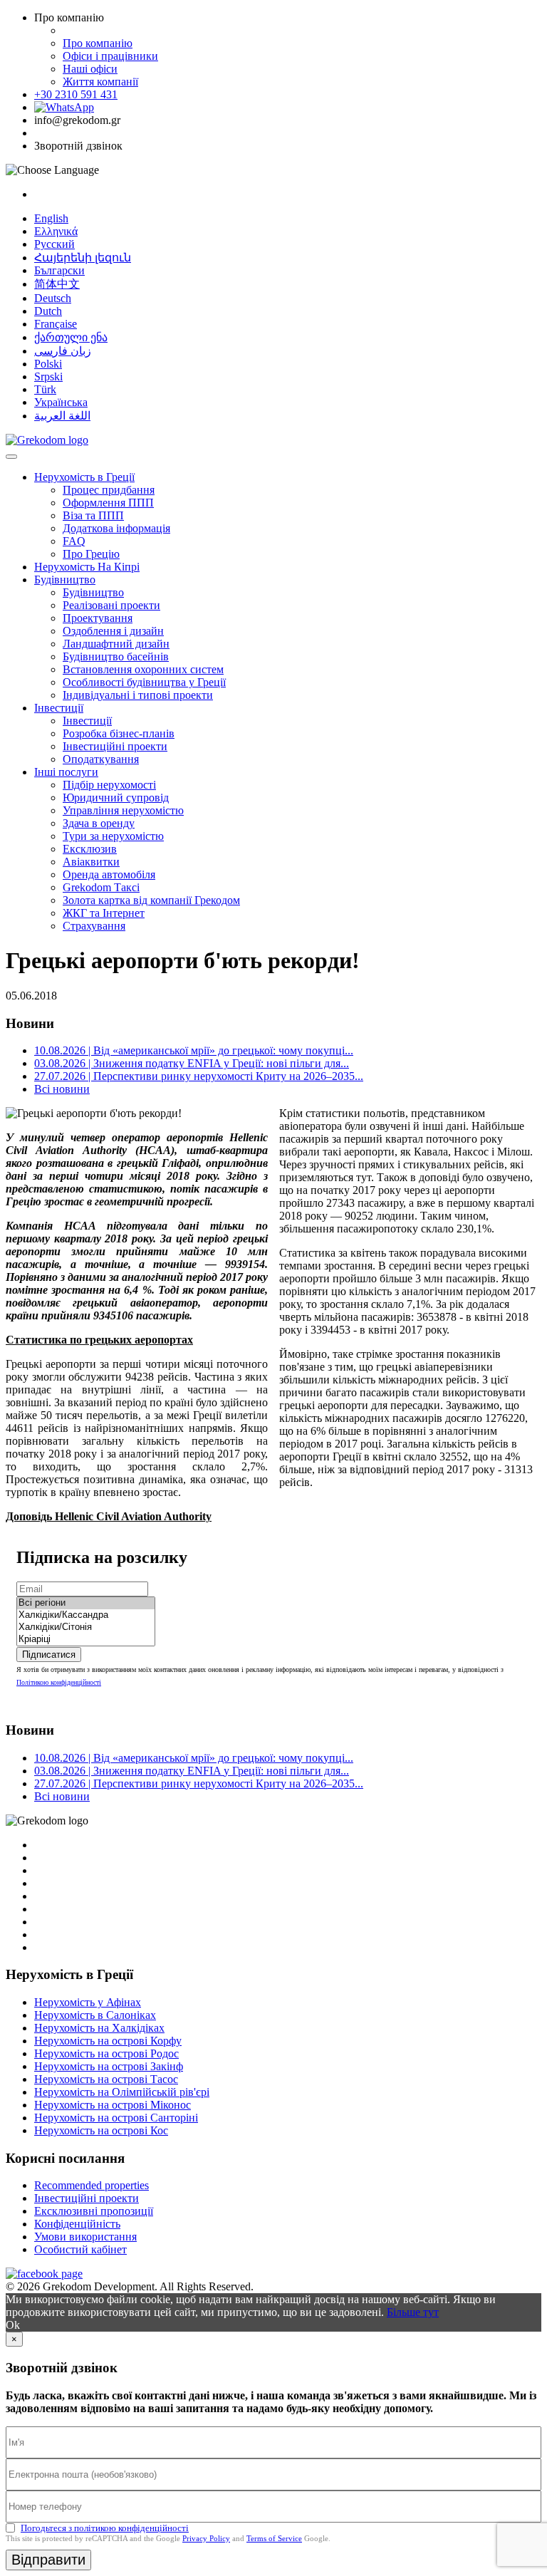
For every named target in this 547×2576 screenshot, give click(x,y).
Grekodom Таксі (101, 887)
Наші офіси (90, 69)
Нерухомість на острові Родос (106, 2053)
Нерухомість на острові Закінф (109, 2066)
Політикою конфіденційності (59, 1682)
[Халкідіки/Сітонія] (86, 1627)
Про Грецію (91, 554)
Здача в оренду (99, 823)
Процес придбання (109, 490)
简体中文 (57, 284)
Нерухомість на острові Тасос (106, 2079)
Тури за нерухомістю (113, 836)
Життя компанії (100, 82)
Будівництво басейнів (116, 656)
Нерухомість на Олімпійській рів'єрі (122, 2092)
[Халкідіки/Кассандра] (86, 1615)
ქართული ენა (71, 337)
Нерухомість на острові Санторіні (116, 2118)
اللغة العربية (62, 416)
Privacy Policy (206, 2538)
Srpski (48, 376)
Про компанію (98, 43)
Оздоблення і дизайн (113, 631)
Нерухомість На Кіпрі (87, 567)
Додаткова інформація (116, 528)
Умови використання (85, 2237)
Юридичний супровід (116, 798)
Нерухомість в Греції (84, 477)
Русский (54, 244)
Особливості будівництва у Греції (144, 682)
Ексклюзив (90, 849)
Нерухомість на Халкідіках (99, 2028)
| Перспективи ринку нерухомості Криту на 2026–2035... (199, 1076)
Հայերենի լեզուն (83, 258)
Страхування (94, 926)
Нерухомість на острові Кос (101, 2130)
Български (59, 270)
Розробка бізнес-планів (119, 733)
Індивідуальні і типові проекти (138, 695)
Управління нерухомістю (123, 810)
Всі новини (62, 1089)
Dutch (48, 311)
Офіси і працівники (110, 56)
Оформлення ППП (108, 503)
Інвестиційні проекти (115, 746)
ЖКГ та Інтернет (104, 913)
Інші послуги (66, 772)
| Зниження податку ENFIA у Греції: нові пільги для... (192, 1063)
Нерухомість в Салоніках (95, 2015)
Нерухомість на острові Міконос (113, 2105)
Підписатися (49, 1655)
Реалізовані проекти (111, 605)
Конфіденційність (77, 2224)
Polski (48, 364)
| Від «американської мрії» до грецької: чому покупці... (194, 1050)
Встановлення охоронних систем (143, 669)
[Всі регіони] (86, 1603)
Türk (45, 389)
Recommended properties (92, 2185)
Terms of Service (274, 2538)
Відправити (48, 2560)
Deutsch (53, 298)
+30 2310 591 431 (76, 94)
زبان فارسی (63, 351)
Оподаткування (101, 759)
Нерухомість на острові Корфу (108, 2041)
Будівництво (65, 580)
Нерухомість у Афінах (88, 2002)
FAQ (74, 541)
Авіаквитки (91, 862)
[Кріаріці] (86, 1640)
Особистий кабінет (80, 2249)
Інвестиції (59, 708)
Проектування (98, 618)
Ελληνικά (56, 231)
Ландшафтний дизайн (116, 644)
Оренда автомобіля (109, 874)
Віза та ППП (93, 515)
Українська (61, 402)
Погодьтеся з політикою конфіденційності (105, 2528)
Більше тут (413, 2312)
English (51, 218)
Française (56, 324)
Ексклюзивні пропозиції (94, 2211)
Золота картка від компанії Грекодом (151, 900)
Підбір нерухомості (109, 785)
